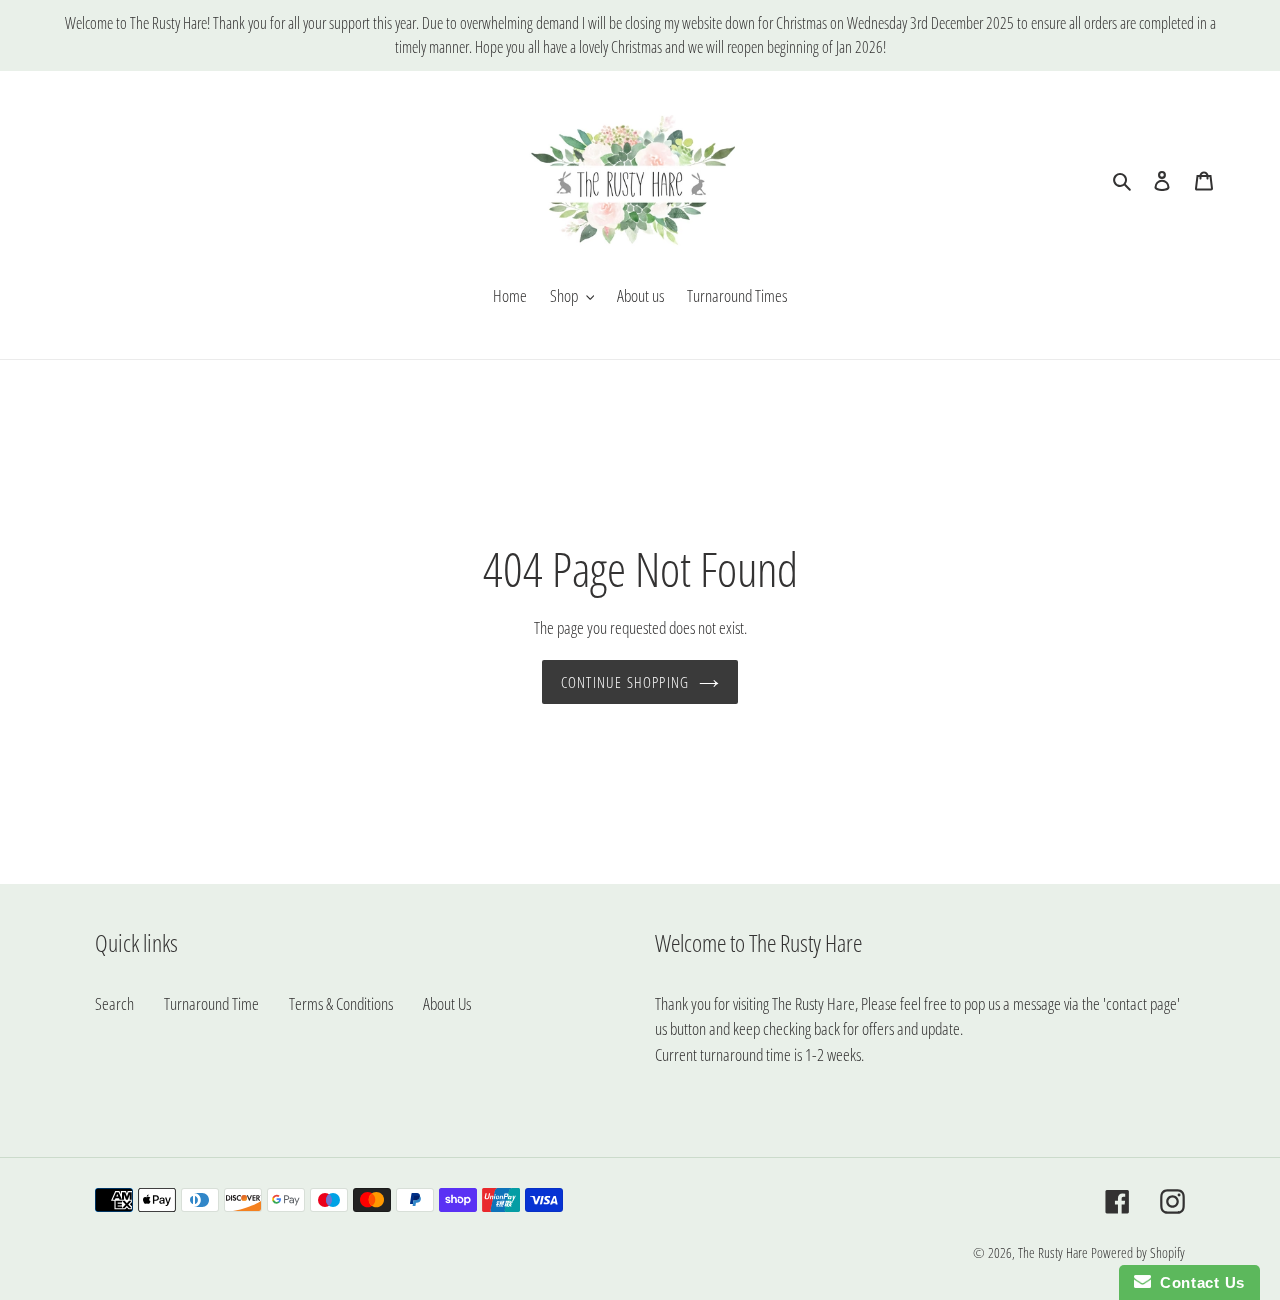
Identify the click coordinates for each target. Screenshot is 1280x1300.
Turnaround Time (211, 1003)
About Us (447, 1003)
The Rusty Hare (1053, 1252)
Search (114, 1003)
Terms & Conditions (341, 1003)
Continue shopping (625, 682)
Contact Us (1198, 1282)
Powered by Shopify (1138, 1252)
